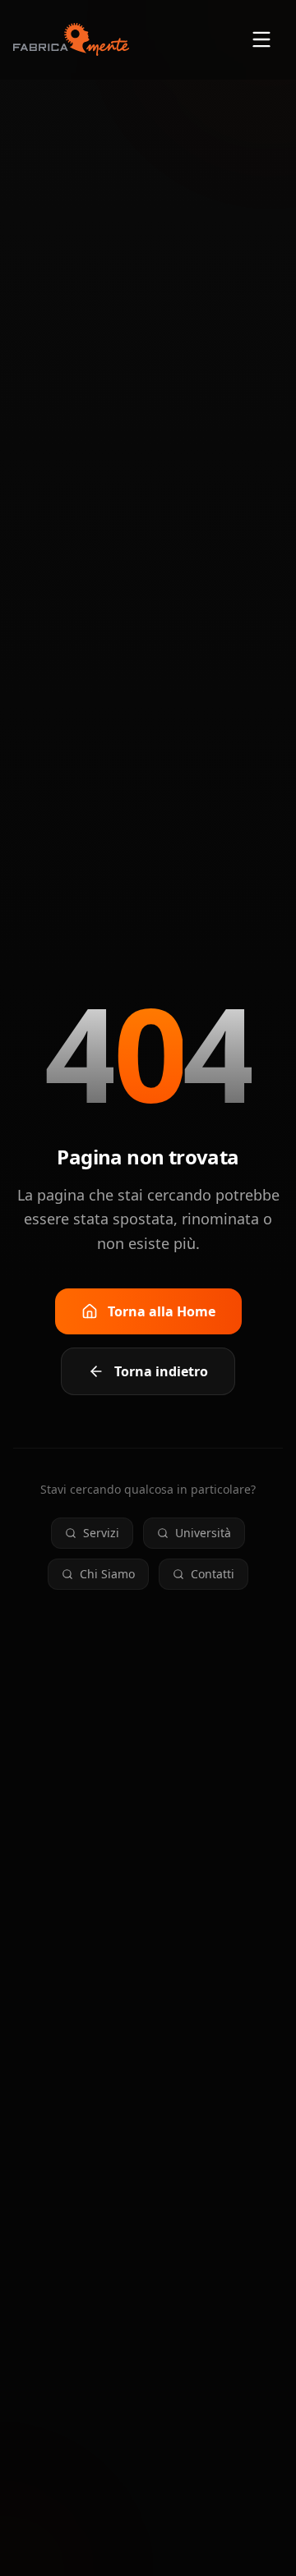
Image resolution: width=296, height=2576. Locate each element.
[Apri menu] (261, 39)
